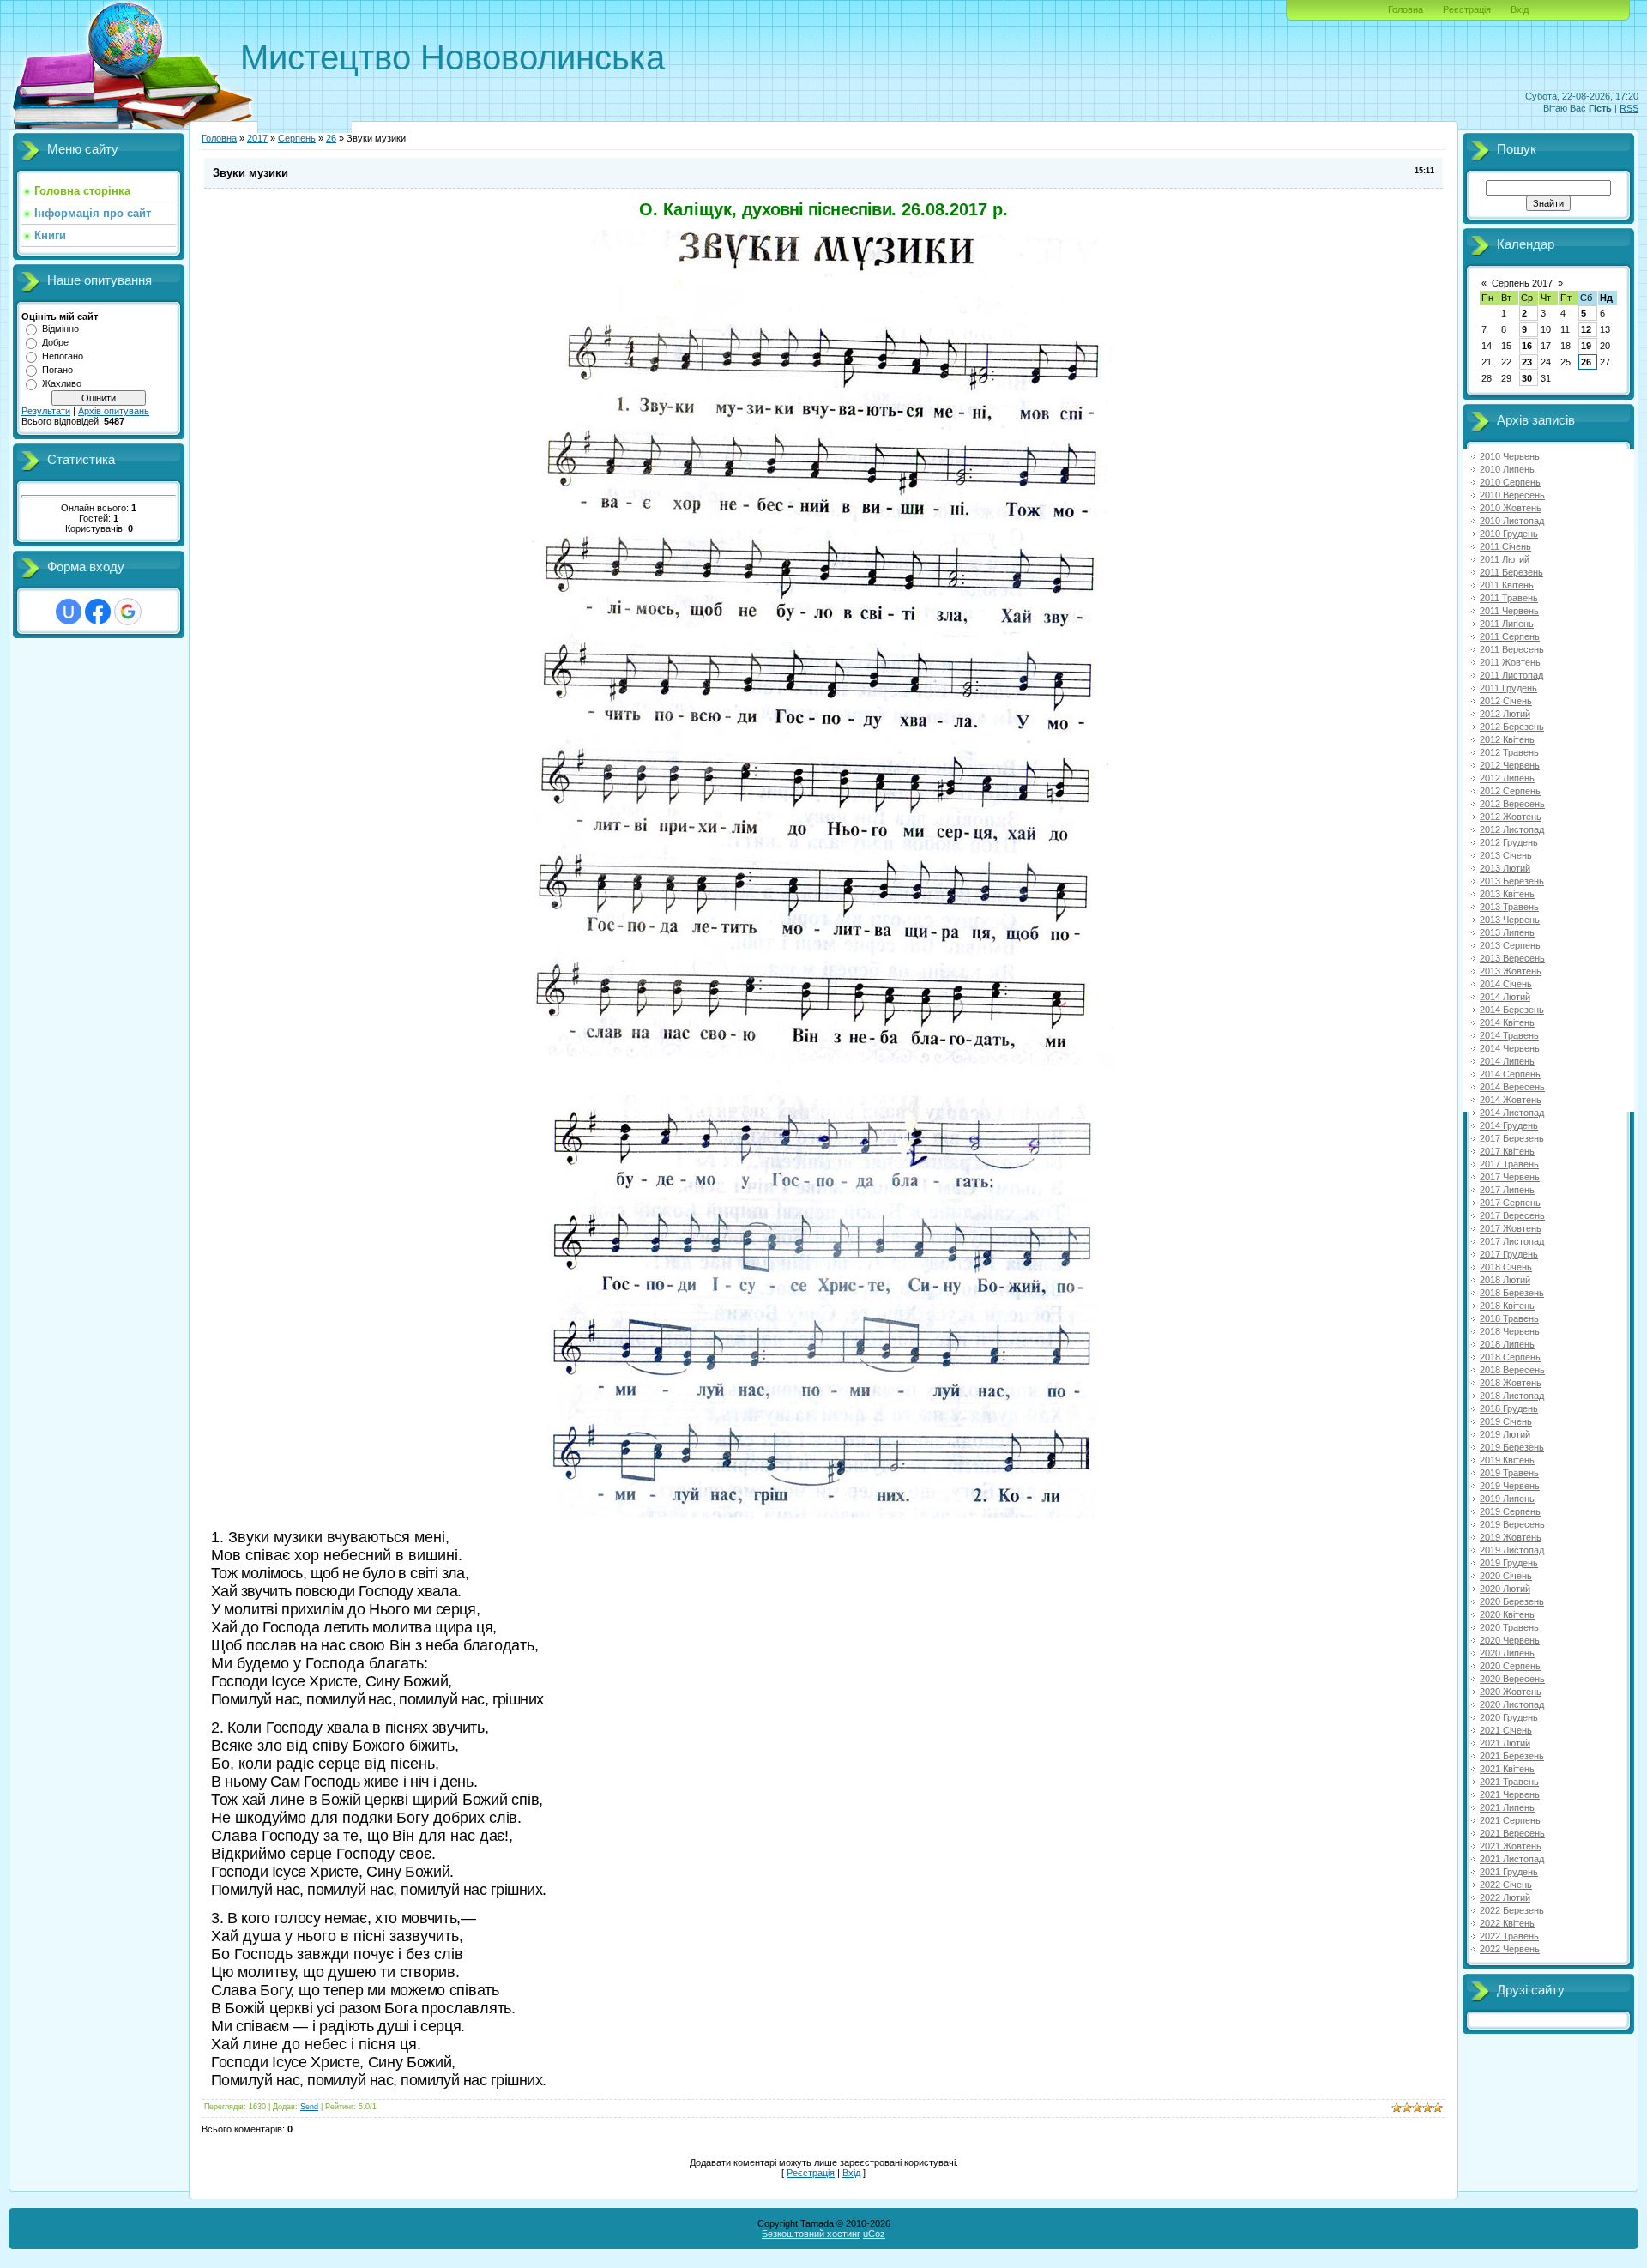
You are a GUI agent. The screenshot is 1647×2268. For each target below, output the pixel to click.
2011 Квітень (1507, 585)
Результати (46, 411)
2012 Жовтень (1511, 817)
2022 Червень (1510, 1949)
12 (1586, 329)
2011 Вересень (1512, 649)
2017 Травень (1509, 1164)
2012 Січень (1506, 701)
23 (1527, 362)
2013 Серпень (1510, 945)
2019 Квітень (1507, 1460)
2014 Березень (1512, 1010)
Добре (55, 342)
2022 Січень (1506, 1885)
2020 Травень (1509, 1627)
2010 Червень (1510, 456)
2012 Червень (1510, 765)
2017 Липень (1507, 1190)
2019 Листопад (1512, 1550)
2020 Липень (1507, 1653)
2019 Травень (1509, 1473)
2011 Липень (1507, 624)
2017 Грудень (1509, 1254)
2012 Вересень (1512, 804)
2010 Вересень (1512, 495)
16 (1527, 346)
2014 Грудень (1509, 1125)
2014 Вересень (1512, 1087)
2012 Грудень (1509, 842)
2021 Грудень (1509, 1872)
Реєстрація (1467, 9)
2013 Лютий (1505, 868)
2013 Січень (1506, 855)
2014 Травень (1509, 1035)
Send (309, 2107)
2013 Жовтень (1511, 971)
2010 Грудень (1509, 534)
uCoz (874, 2234)
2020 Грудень (1509, 1717)
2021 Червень (1510, 1794)
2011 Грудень (1508, 688)
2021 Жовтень (1511, 1846)
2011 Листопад (1511, 675)
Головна (1406, 9)
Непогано (63, 356)
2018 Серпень (1510, 1357)
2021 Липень (1507, 1807)
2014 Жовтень (1511, 1100)
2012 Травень (1509, 752)
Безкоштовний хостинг (811, 2234)
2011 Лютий (1505, 559)
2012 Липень (1507, 778)
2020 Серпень (1510, 1666)
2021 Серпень (1510, 1820)
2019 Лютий (1505, 1434)
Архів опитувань (114, 411)
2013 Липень (1507, 932)
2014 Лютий (1505, 997)
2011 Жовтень (1510, 662)
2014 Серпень (1510, 1074)
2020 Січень (1506, 1576)
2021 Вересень (1512, 1833)
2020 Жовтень (1511, 1692)
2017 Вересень (1512, 1215)
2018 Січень (1506, 1267)
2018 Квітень (1507, 1306)
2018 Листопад (1512, 1396)
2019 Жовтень (1511, 1537)
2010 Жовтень (1511, 508)
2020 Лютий (1505, 1589)
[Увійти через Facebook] (98, 612)
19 (1586, 346)
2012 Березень (1512, 727)
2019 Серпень (1510, 1511)
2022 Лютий (1505, 1897)
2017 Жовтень (1511, 1228)
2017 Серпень (1510, 1203)
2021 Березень (1512, 1756)
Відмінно (60, 329)
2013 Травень (1509, 907)
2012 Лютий (1505, 714)
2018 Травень (1509, 1318)
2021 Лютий (1505, 1743)
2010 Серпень (1510, 482)
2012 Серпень (1510, 791)
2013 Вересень (1512, 958)
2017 (257, 138)
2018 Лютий (1505, 1280)
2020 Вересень (1512, 1679)
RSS (1629, 108)
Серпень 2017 (1522, 283)
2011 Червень (1509, 611)
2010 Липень (1507, 469)
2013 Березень (1512, 881)
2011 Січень (1505, 546)
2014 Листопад (1512, 1113)
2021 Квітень (1507, 1769)
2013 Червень (1510, 920)
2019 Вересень (1512, 1524)
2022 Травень (1509, 1936)
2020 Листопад (1512, 1704)
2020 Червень (1510, 1640)
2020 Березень (1512, 1601)
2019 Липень (1507, 1499)
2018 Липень (1507, 1344)
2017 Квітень (1507, 1151)
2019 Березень (1512, 1447)
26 (331, 138)
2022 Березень (1512, 1910)
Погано (57, 370)
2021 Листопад (1512, 1859)
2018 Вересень (1512, 1370)
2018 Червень (1510, 1331)
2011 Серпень (1510, 636)
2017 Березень (1512, 1138)
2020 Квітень (1507, 1614)
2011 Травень (1509, 598)
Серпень (297, 138)
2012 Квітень (1507, 739)
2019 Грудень (1509, 1563)
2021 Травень (1509, 1782)
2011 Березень (1511, 572)
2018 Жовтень (1511, 1383)
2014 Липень (1507, 1061)
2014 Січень (1506, 984)
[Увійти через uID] (69, 612)
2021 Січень (1506, 1730)
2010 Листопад (1512, 521)
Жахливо (62, 383)
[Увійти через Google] (128, 612)
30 (1527, 378)
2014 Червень (1510, 1048)
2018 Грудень (1509, 1408)
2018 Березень (1512, 1293)
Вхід (1520, 9)
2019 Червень (1510, 1486)
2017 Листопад (1512, 1241)
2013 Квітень (1507, 894)
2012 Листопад (1512, 829)
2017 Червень (1510, 1177)
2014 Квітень (1507, 1022)
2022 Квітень (1507, 1923)
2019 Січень (1506, 1421)
